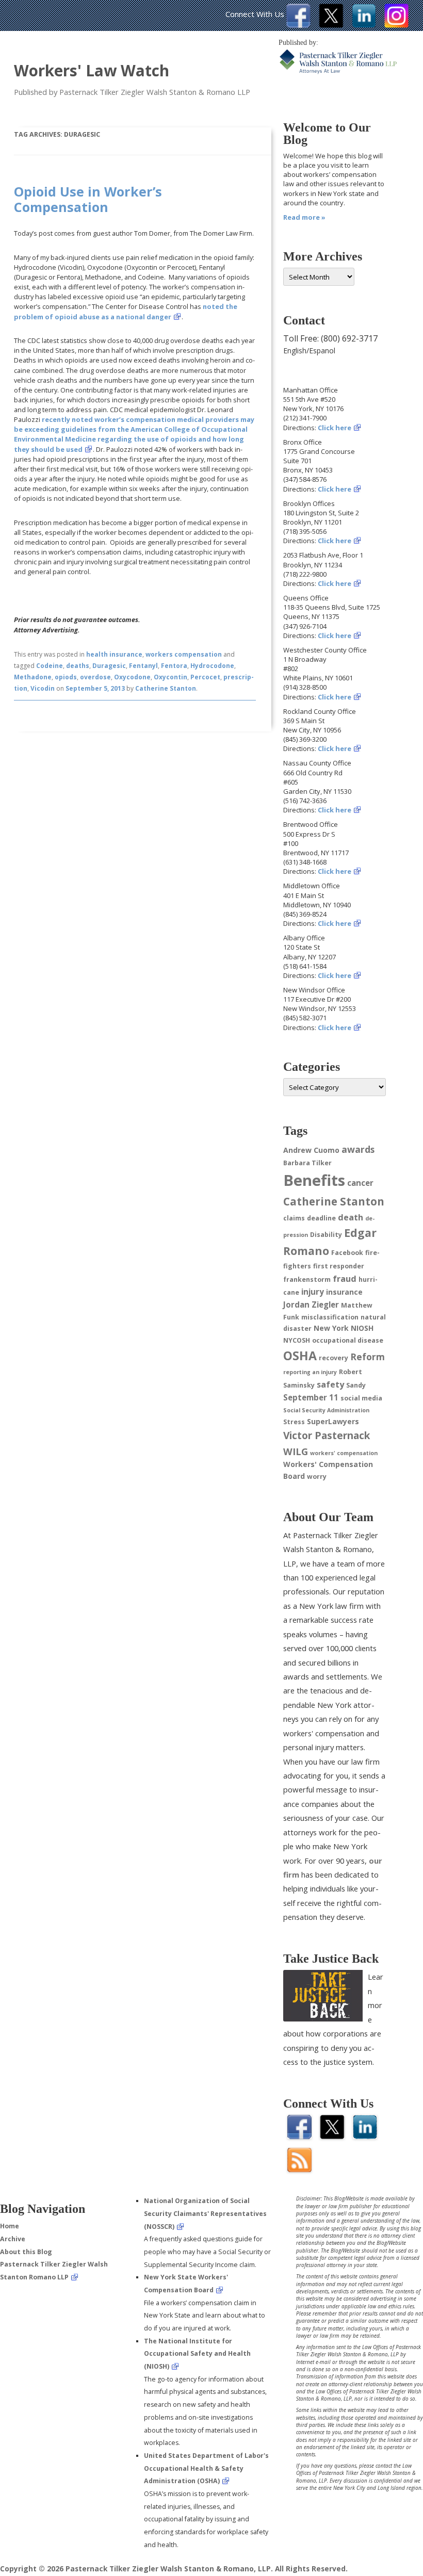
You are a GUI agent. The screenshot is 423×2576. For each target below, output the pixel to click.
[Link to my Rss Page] (299, 2169)
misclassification (330, 1317)
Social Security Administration (326, 1410)
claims (294, 1218)
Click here (335, 428)
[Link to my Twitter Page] (331, 25)
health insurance (114, 654)
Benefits (314, 1180)
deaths (78, 666)
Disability (326, 1235)
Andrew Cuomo (311, 1150)
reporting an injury (310, 1372)
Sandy (356, 1385)
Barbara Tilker (307, 1163)
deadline (321, 1218)
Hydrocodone (212, 666)
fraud (345, 1279)
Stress (294, 1422)
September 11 (311, 1397)
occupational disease (348, 1340)
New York (331, 1328)
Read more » (304, 217)
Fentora (174, 666)
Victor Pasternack (327, 1435)
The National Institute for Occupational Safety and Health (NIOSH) (197, 2354)
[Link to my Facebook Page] (298, 25)
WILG (296, 1451)
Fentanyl (143, 666)
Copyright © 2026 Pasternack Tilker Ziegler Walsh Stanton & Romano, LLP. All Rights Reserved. (174, 2569)
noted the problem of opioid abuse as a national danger (126, 311)
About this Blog (26, 2252)
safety (330, 1384)
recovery (333, 1358)
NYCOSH (297, 1340)
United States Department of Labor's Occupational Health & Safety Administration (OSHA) (206, 2468)
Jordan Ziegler (311, 1305)
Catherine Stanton (166, 688)
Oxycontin (170, 677)
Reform (368, 1357)
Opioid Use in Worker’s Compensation (88, 199)
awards (358, 1149)
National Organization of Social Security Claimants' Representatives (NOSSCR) (205, 2213)
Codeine (50, 666)
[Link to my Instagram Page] (396, 25)
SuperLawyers (333, 1421)
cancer (360, 1183)
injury (313, 1292)
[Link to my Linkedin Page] (364, 25)
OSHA (300, 1356)
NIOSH (362, 1328)
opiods (66, 677)
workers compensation (184, 654)
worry (317, 1477)
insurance (344, 1292)
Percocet (205, 677)
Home (10, 2226)
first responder (339, 1266)
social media (361, 1398)
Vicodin (43, 688)
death (351, 1217)
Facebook (347, 1253)
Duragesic (109, 666)
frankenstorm (307, 1279)
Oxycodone (132, 677)
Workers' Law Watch (92, 70)
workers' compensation (344, 1453)
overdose (95, 677)
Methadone (33, 677)
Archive (13, 2239)
